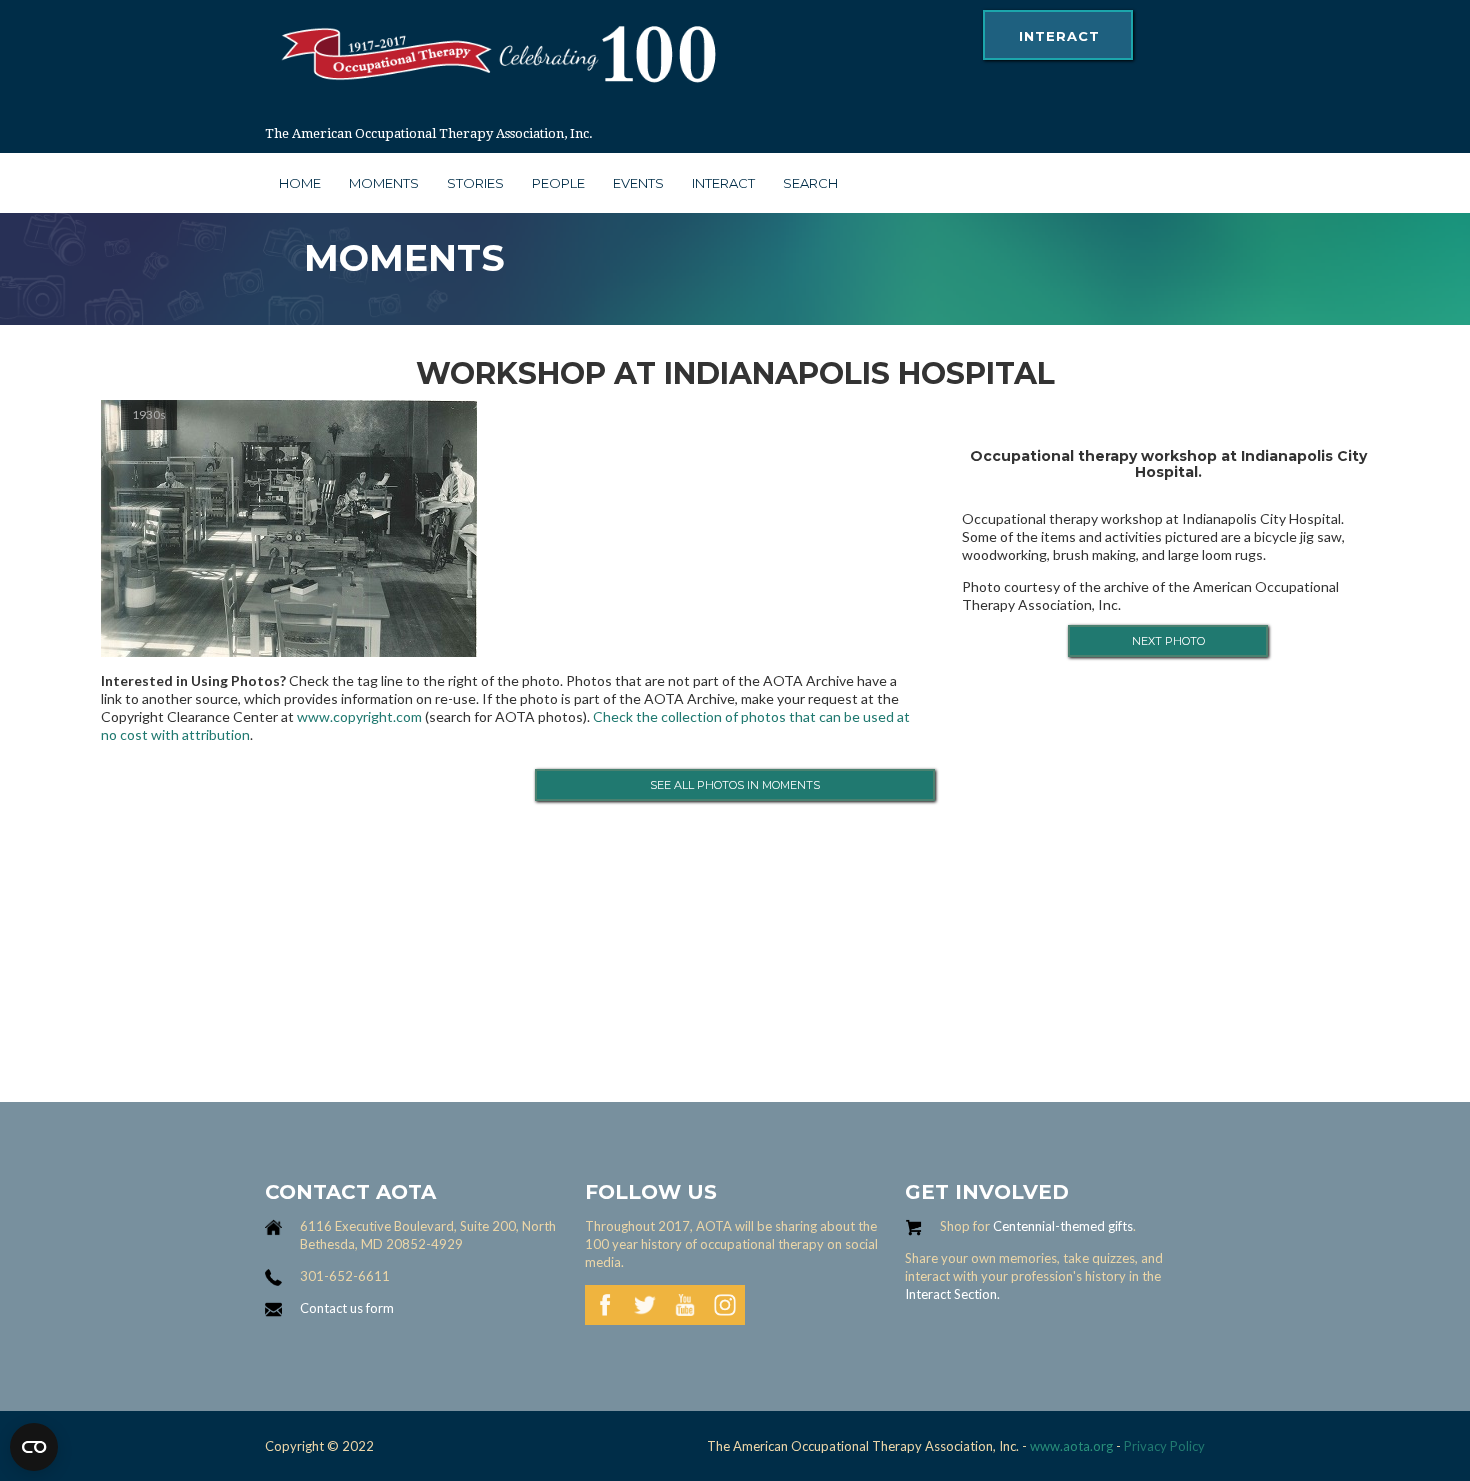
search (810, 183)
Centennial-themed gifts (1063, 1226)
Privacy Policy (1164, 1446)
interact (1059, 36)
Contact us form (347, 1308)
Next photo (1168, 641)
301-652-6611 (345, 1276)
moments (384, 183)
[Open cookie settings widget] (34, 1447)
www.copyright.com (359, 716)
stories (475, 183)
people (558, 183)
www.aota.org (1070, 1446)
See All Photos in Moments (735, 785)
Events (638, 183)
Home (300, 183)
